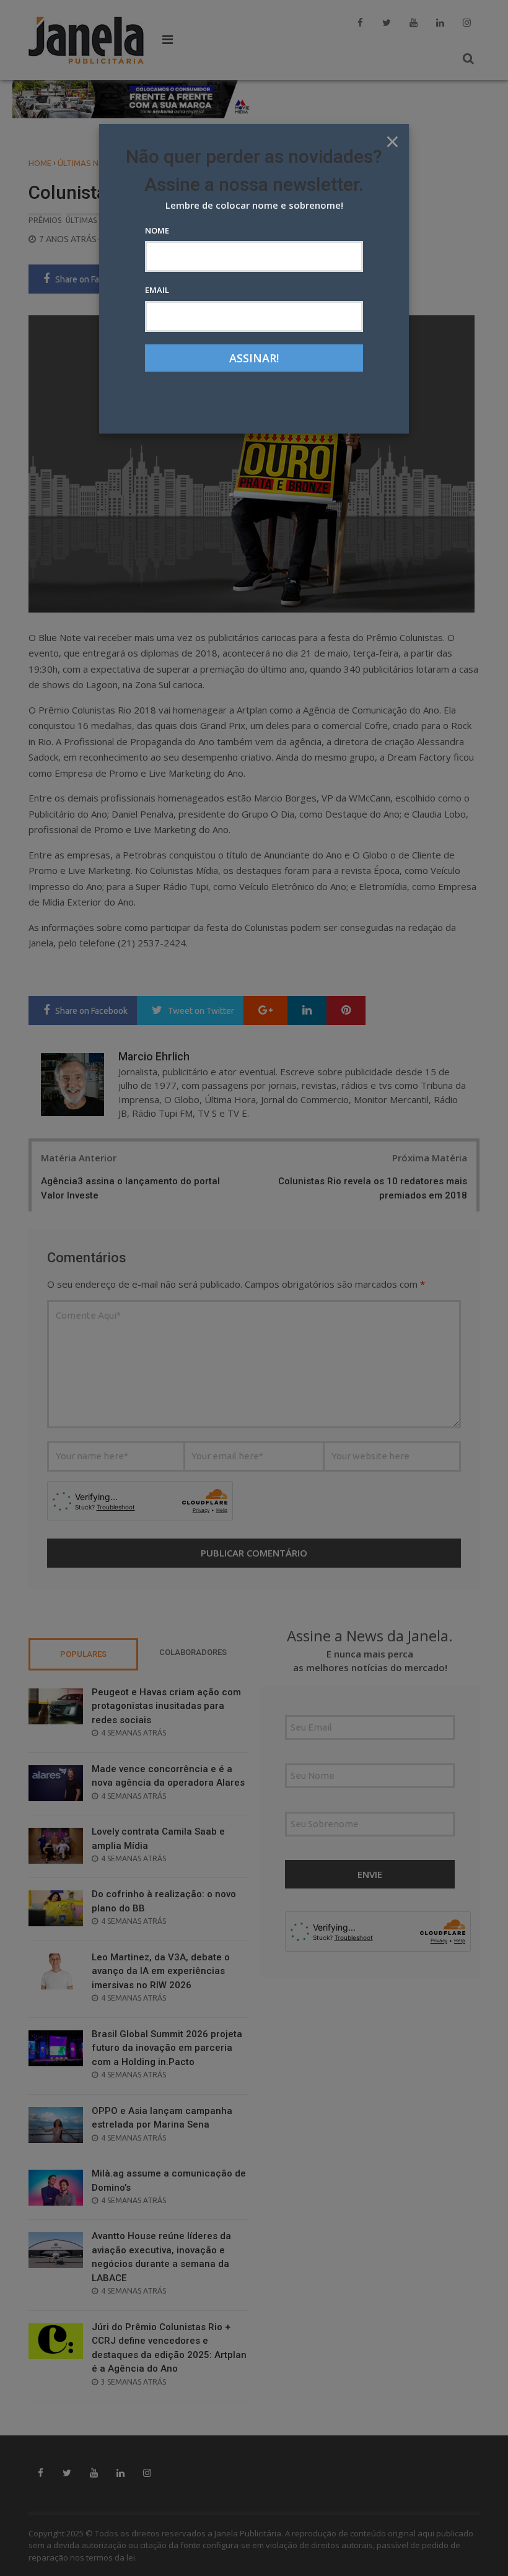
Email (157, 290)
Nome (157, 230)
